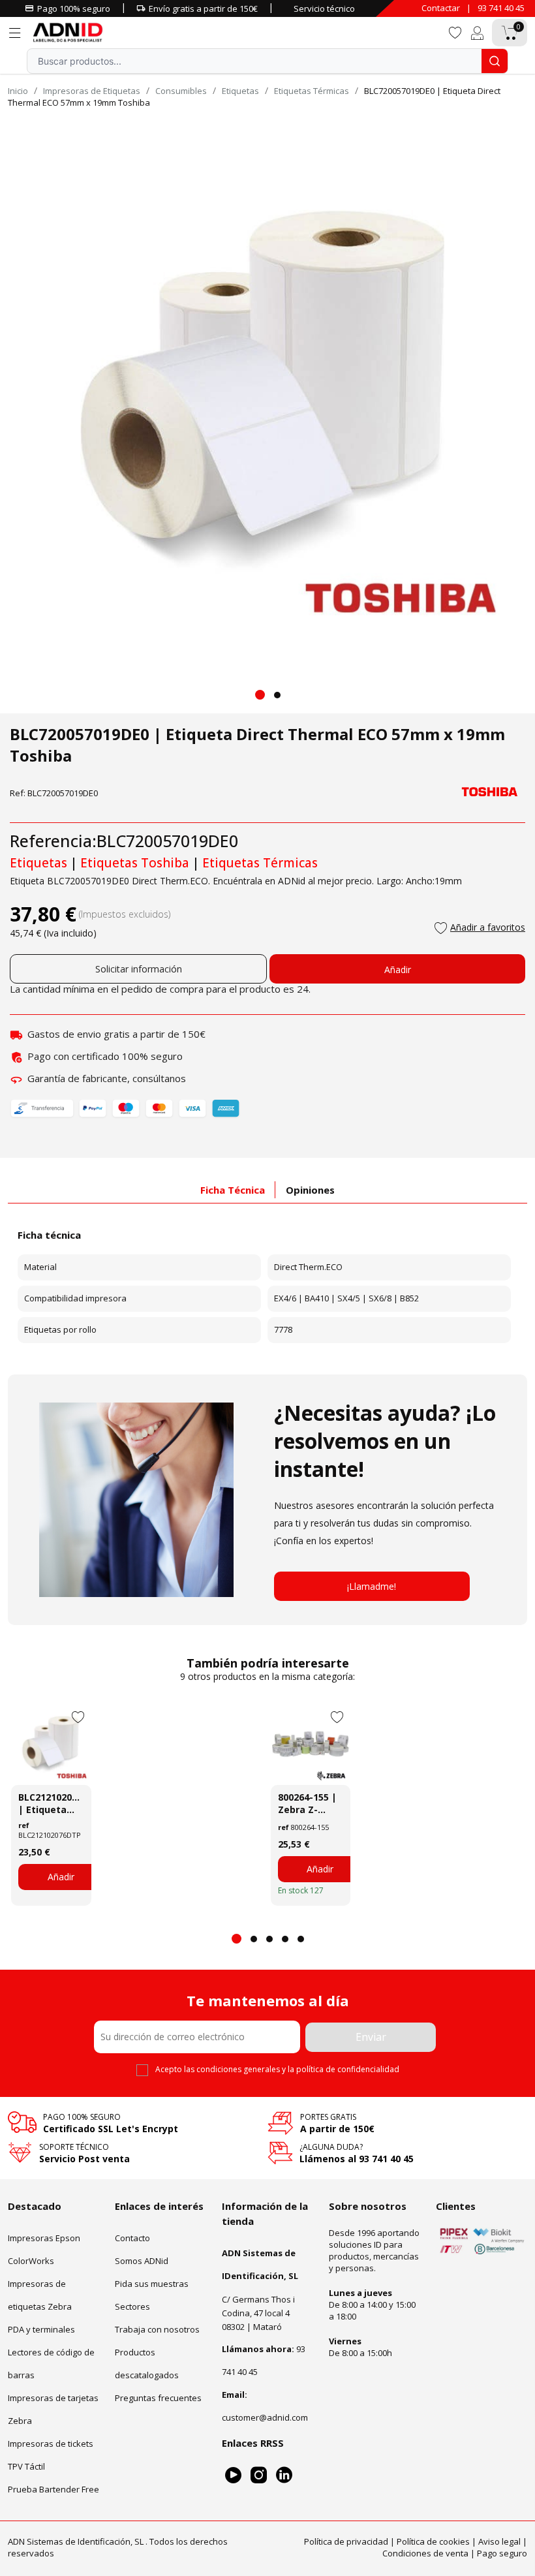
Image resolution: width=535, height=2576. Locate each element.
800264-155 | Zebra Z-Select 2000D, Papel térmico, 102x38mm (309, 1803)
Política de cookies (433, 2541)
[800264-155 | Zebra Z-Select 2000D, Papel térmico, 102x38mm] (311, 1745)
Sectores (132, 2306)
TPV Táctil (26, 2466)
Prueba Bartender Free (53, 2489)
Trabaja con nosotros (157, 2329)
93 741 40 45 (501, 8)
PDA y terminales (41, 2329)
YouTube (233, 2475)
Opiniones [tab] (310, 1190)
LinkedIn (284, 2475)
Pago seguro (502, 2553)
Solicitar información (139, 969)
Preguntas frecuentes (158, 2398)
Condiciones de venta (425, 2553)
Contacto (132, 2238)
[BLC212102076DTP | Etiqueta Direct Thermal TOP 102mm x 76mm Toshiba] (51, 1745)
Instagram (259, 2475)
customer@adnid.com (265, 2417)
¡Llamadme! (372, 1586)
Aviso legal (499, 2541)
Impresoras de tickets (51, 2444)
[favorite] (455, 32)
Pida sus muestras (152, 2284)
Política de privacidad (346, 2541)
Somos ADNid (142, 2261)
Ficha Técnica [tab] (233, 1190)
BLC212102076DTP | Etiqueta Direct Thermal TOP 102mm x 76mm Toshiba (51, 1803)
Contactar (441, 8)
